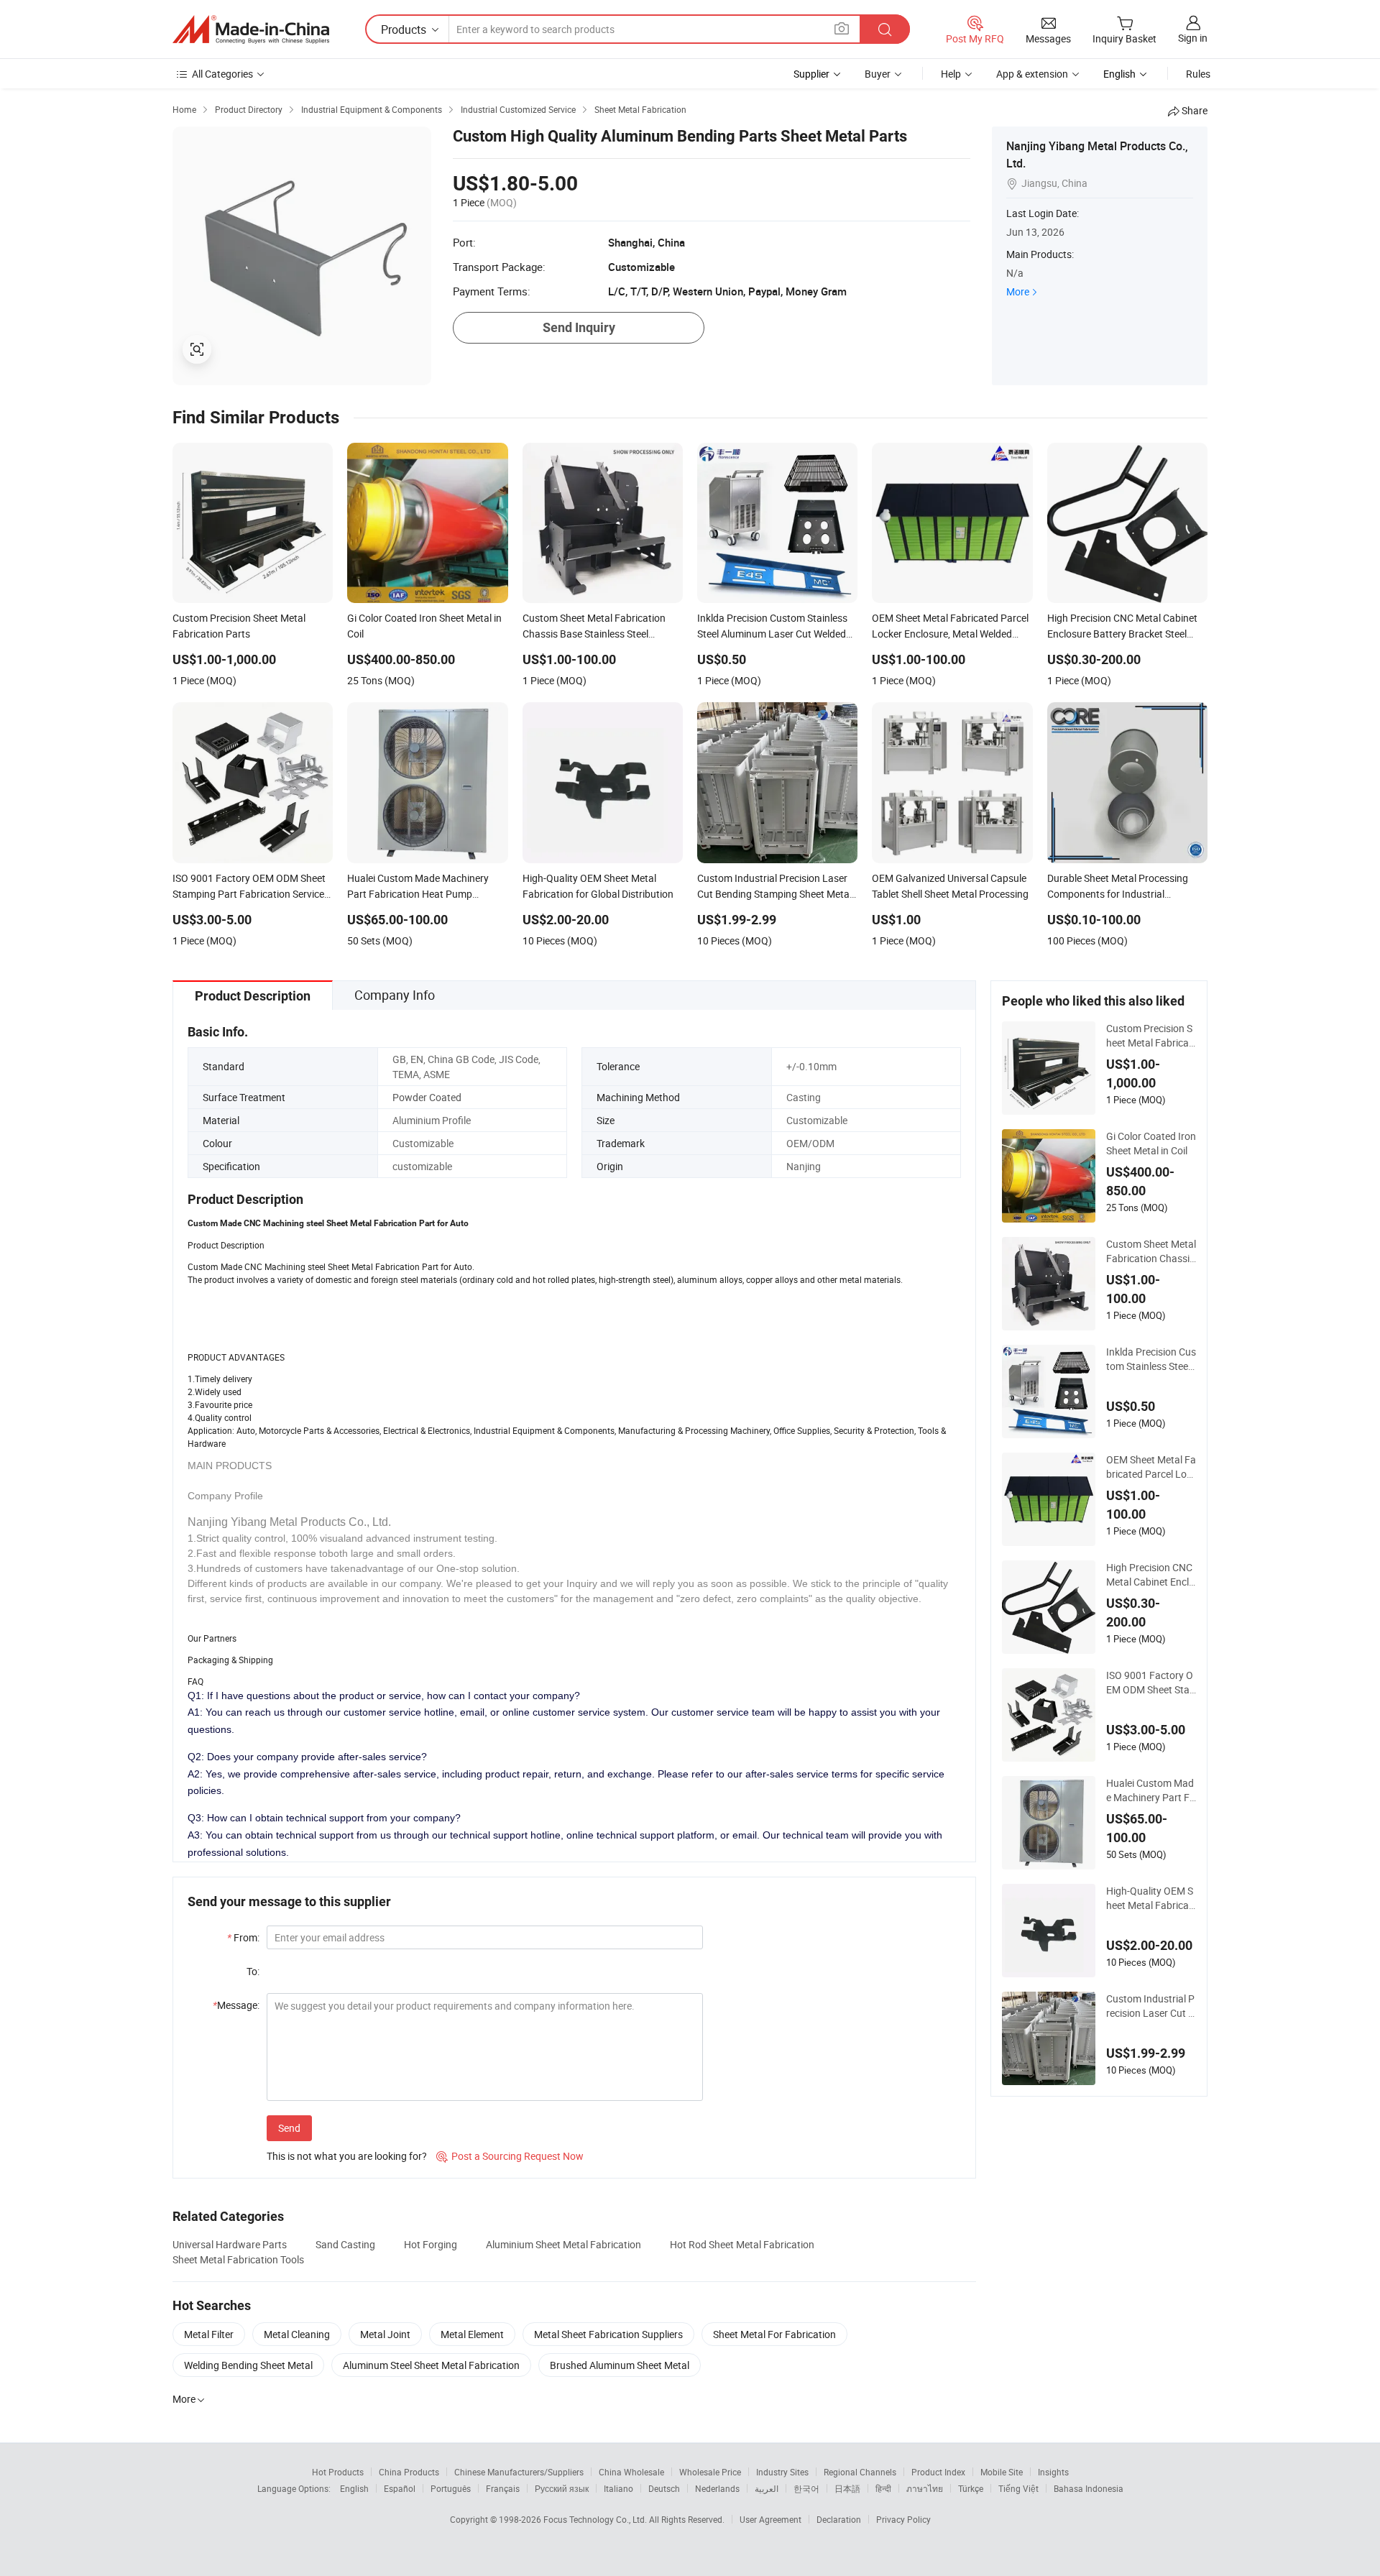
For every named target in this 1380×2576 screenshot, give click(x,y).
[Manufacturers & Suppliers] (251, 29)
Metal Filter (209, 2334)
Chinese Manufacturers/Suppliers (519, 2472)
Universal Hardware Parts (230, 2244)
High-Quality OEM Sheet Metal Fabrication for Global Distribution (1150, 1898)
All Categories (222, 74)
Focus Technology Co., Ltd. (596, 2519)
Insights (1053, 2472)
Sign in (1193, 38)
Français (503, 2488)
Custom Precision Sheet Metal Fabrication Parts (1150, 1036)
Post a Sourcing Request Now (510, 2156)
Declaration (839, 2519)
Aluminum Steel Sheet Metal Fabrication (431, 2365)
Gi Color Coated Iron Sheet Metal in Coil (1151, 1143)
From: (243, 1937)
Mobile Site (1002, 2472)
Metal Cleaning (297, 2334)
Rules (1198, 74)
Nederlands (717, 2488)
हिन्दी (883, 2488)
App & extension (1032, 74)
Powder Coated (427, 1097)
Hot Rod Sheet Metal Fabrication (742, 2244)
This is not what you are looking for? (347, 2156)
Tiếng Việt (1018, 2488)
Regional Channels (860, 2472)
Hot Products (338, 2472)
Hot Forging (431, 2244)
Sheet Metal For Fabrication (774, 2334)
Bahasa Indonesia (1089, 2488)
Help (951, 74)
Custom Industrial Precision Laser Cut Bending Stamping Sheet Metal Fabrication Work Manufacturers (1151, 2006)
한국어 (806, 2488)
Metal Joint (385, 2334)
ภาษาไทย (925, 2488)
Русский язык (562, 2488)
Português (451, 2488)
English (354, 2488)
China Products (409, 2472)
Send (289, 2128)
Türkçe (971, 2488)
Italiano (618, 2488)
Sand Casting (345, 2244)
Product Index (938, 2472)
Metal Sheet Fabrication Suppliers (608, 2334)
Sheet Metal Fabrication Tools (238, 2259)
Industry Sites (782, 2472)
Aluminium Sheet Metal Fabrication (563, 2244)
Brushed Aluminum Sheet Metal (620, 2365)
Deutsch (664, 2488)
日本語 (847, 2488)
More (1018, 291)
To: (253, 1971)
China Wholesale (631, 2472)
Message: (236, 2005)
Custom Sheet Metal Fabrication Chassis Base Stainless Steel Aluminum (1151, 1251)
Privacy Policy (903, 2519)
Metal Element (472, 2334)
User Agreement (770, 2519)
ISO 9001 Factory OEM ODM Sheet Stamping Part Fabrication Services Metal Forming (1151, 1683)
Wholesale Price (710, 2472)
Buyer (878, 74)
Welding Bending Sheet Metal (248, 2365)
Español (400, 2488)
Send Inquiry (579, 327)
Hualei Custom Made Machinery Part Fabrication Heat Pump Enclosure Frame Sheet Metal (1151, 1790)
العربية (767, 2488)
